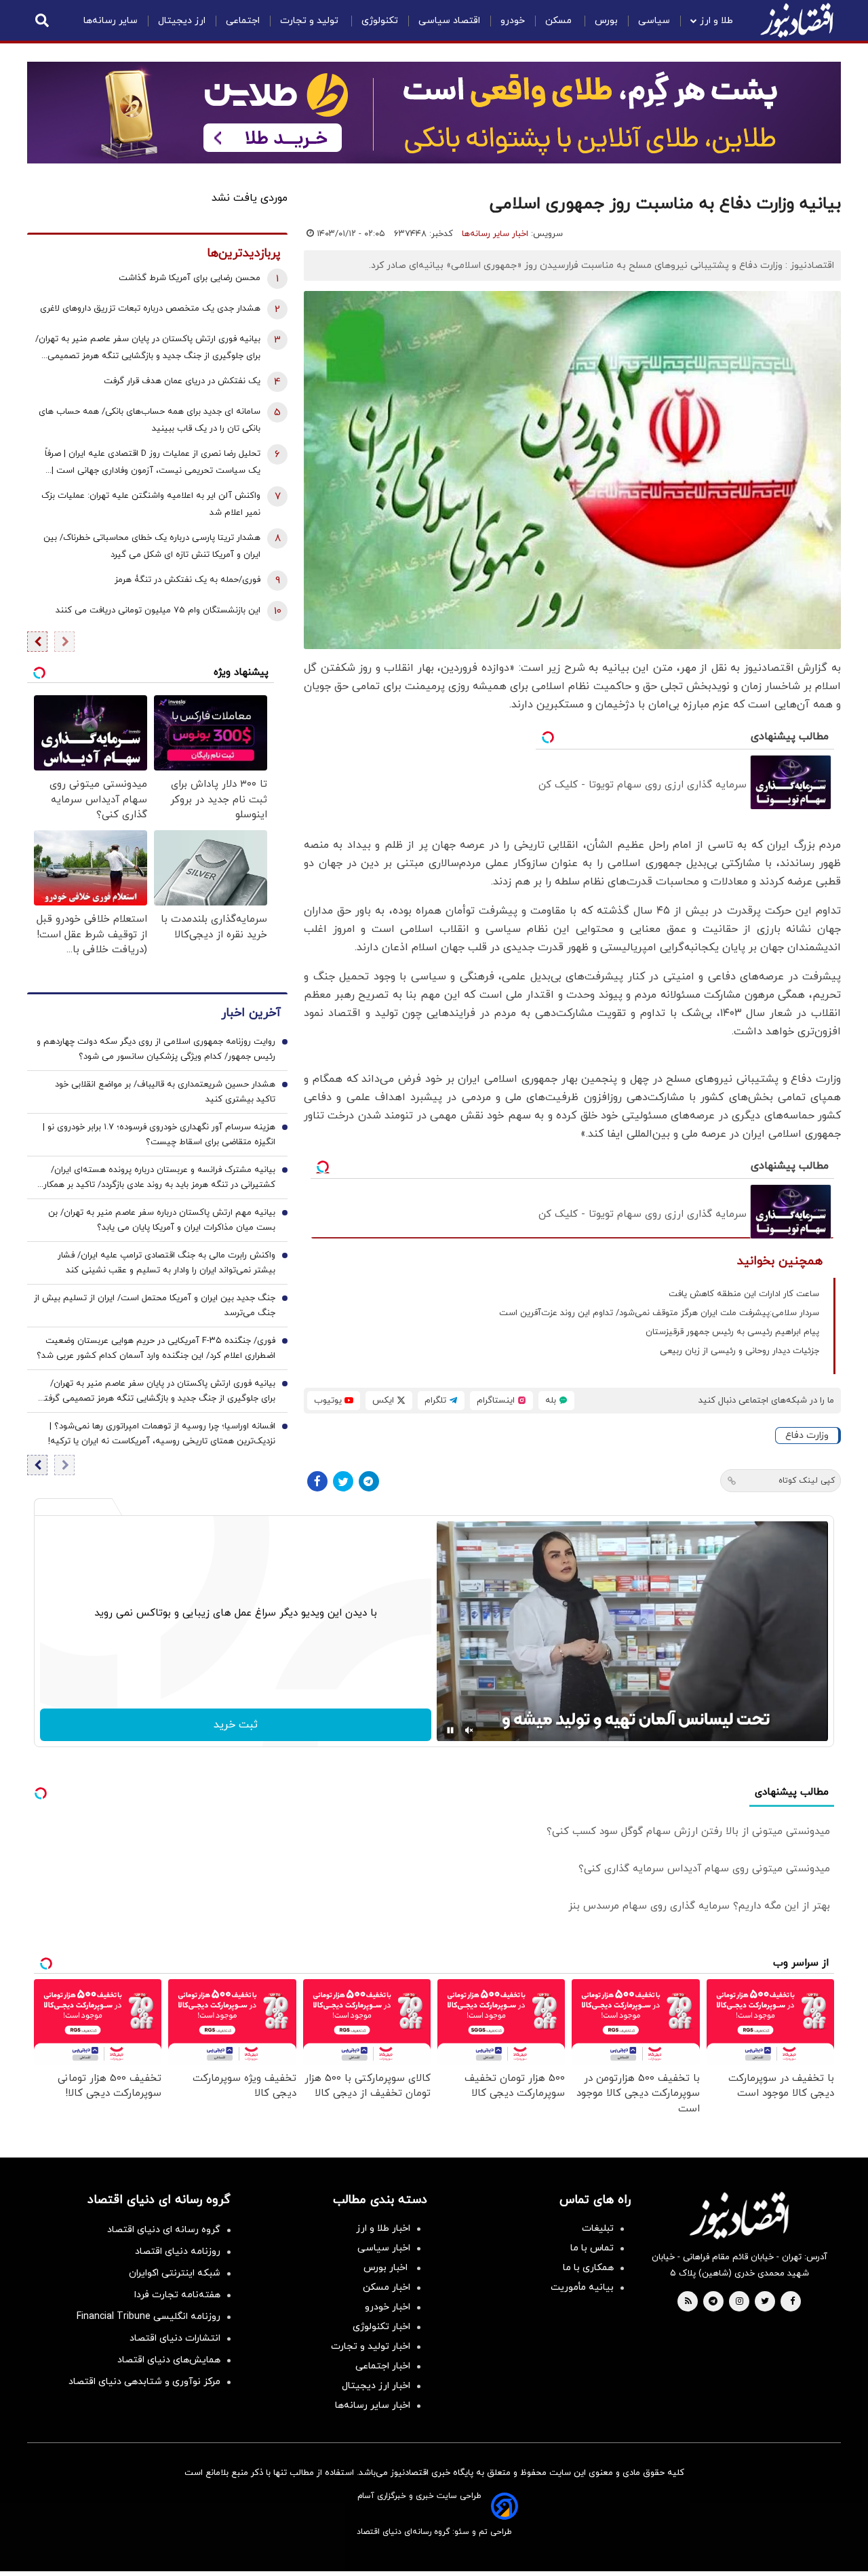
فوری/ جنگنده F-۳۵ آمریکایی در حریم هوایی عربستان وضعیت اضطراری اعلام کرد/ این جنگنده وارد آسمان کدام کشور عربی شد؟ (156, 1348)
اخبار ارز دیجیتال (376, 2386)
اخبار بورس (387, 2268)
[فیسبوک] (317, 1481)
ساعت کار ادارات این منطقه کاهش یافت (744, 1294)
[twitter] (765, 2302)
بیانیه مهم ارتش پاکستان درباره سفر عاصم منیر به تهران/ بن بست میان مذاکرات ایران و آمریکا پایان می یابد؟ (162, 1220)
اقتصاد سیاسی (449, 21)
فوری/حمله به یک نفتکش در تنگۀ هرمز (188, 580)
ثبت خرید (236, 1725)
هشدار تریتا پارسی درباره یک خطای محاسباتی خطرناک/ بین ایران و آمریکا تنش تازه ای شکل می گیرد (152, 546)
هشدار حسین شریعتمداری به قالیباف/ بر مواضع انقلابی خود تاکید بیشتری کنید (165, 1092)
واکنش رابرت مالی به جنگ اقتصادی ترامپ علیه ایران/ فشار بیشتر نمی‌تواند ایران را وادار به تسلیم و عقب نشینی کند (166, 1263)
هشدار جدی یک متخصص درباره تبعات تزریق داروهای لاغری (150, 309)
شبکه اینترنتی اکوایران (175, 2273)
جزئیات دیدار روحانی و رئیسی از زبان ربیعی (739, 1351)
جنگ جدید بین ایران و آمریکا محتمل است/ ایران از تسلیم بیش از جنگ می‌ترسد (155, 1306)
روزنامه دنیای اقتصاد (178, 2251)
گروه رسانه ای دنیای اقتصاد (164, 2230)
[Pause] (450, 1730)
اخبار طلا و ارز (383, 2228)
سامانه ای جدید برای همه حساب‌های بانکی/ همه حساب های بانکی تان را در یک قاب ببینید (150, 420)
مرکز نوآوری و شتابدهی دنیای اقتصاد (144, 2382)
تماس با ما (592, 2248)
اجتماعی (243, 21)
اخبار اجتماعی (383, 2366)
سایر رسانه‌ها (111, 21)
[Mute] (469, 1730)
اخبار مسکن (387, 2287)
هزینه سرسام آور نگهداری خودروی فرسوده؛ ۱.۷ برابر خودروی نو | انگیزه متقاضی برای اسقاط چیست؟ (159, 1135)
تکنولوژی (380, 21)
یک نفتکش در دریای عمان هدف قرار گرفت (182, 381)
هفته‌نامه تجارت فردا (177, 2295)
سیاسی (654, 21)
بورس (606, 21)
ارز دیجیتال (182, 21)
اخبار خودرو (388, 2307)
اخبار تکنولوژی (381, 2327)
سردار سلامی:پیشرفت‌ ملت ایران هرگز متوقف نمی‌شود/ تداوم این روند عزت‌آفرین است (659, 1313)
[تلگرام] (369, 1481)
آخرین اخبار (251, 1013)
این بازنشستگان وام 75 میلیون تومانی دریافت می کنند (158, 610)
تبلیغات (598, 2228)
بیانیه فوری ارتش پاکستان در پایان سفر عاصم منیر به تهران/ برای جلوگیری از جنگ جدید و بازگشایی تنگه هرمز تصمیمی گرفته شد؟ (148, 349)
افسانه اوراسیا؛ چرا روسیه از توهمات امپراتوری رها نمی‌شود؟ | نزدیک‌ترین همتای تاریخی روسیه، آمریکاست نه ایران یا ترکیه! (162, 1434)
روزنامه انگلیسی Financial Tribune (149, 2317)
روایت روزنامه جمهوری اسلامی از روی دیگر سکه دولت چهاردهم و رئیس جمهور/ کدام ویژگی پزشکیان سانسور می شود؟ (156, 1049)
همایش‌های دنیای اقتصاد (169, 2360)
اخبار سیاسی (384, 2248)
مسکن (560, 21)
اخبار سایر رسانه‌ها (495, 234)
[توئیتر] (343, 1481)
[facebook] (792, 2302)
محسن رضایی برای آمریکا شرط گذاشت (190, 278)
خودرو (513, 21)
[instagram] (739, 2302)
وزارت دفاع (807, 1436)
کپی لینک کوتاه (807, 1481)
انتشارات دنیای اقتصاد (175, 2338)
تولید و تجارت (311, 21)
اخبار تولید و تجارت (371, 2346)
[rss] (688, 2302)
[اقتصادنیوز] (739, 2215)
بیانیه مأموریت (582, 2287)
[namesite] (797, 20)
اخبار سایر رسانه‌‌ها (373, 2405)
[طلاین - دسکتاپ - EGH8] (434, 113)
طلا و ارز (716, 21)
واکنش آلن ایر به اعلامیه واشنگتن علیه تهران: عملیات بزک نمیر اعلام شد (151, 504)
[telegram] (713, 2302)
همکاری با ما (588, 2268)
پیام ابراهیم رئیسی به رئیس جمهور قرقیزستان (732, 1332)
